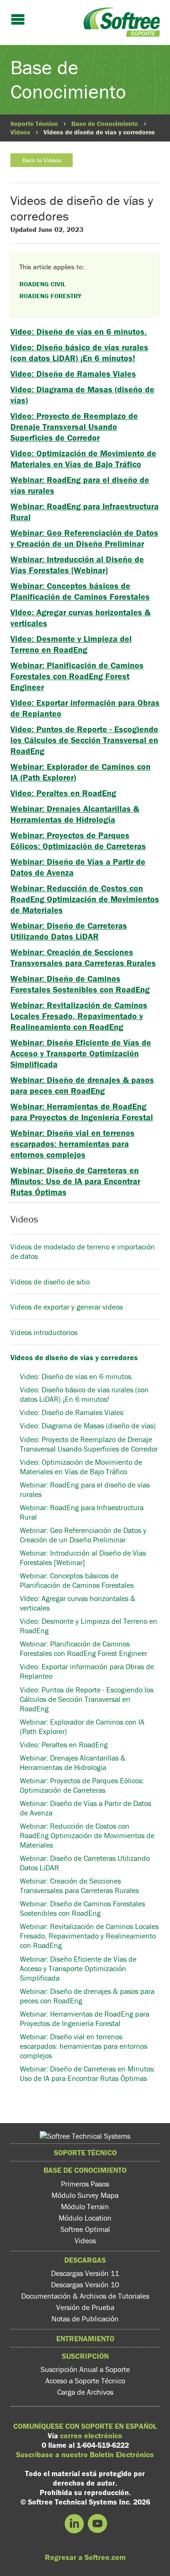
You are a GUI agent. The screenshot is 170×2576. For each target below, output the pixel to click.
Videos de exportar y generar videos (67, 1307)
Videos (20, 132)
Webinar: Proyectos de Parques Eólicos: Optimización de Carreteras (78, 841)
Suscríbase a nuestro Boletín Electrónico (85, 2454)
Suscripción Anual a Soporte (85, 2369)
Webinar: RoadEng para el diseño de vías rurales (85, 1489)
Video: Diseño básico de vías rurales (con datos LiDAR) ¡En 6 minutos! (79, 353)
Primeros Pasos (85, 2184)
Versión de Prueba (85, 2307)
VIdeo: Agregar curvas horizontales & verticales (78, 1603)
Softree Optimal (85, 2229)
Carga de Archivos (85, 2392)
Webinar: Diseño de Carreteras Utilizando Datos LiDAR (69, 931)
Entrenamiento (85, 2338)
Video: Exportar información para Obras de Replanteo (87, 1671)
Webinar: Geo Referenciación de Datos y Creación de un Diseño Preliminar (84, 538)
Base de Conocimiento (105, 124)
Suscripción (85, 2356)
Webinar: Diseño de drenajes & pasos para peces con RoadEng (82, 1085)
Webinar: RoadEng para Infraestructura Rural (82, 1512)
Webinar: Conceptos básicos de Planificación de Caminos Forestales (80, 591)
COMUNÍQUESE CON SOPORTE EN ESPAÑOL (85, 2426)
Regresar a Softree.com (85, 2557)
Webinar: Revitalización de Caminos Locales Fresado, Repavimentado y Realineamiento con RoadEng (79, 1016)
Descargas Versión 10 (85, 2284)
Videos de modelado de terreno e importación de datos (83, 1251)
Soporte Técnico (34, 124)
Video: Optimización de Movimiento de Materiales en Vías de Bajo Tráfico (83, 459)
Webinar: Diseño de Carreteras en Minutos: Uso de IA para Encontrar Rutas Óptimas (75, 1181)
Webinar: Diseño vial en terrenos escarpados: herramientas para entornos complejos (72, 1144)
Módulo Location (85, 2218)
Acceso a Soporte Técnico (85, 2381)
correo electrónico (91, 2435)
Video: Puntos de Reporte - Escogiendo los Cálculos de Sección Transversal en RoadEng (84, 740)
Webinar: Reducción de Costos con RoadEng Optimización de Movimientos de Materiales (85, 899)
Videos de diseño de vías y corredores (74, 1357)
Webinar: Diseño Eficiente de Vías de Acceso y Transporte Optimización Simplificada (81, 1053)
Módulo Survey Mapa (85, 2195)
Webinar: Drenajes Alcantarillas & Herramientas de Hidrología (75, 814)
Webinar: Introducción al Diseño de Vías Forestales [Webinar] (77, 565)
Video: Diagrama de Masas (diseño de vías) (88, 1425)
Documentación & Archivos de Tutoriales (85, 2296)
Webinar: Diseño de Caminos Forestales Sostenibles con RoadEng (80, 984)
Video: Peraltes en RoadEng (63, 793)
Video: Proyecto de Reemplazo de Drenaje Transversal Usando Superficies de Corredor (74, 427)
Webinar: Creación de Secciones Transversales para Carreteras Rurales (83, 957)
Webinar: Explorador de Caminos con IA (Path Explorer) (82, 1726)
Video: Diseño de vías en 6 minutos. (79, 332)
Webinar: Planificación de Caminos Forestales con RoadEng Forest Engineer (77, 676)
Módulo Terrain (85, 2206)
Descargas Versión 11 (85, 2273)
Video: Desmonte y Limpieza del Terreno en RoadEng (71, 644)
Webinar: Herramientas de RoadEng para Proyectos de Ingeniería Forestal (82, 1112)
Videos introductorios (45, 1332)
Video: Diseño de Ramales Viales (73, 374)
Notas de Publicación (85, 2319)
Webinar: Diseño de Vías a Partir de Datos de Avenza (85, 1808)
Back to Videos (42, 160)
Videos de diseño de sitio (50, 1282)
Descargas (85, 2260)
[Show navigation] (18, 20)
